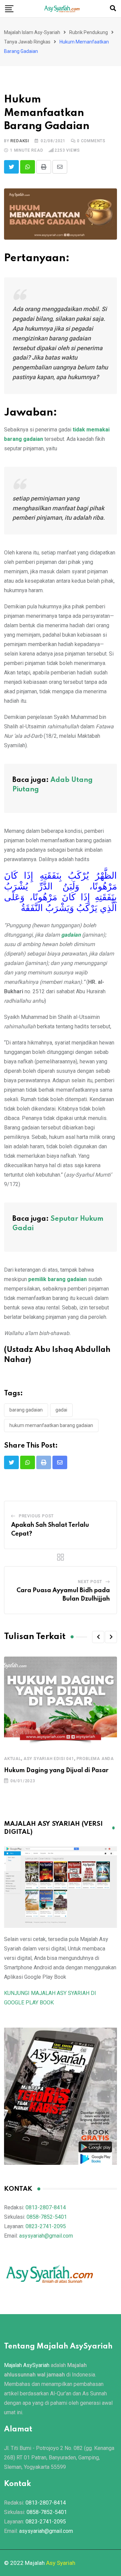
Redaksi (20, 141)
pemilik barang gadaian (57, 1279)
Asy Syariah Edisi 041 (49, 1759)
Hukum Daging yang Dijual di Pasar (56, 1770)
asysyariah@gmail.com (46, 2236)
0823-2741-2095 (46, 2226)
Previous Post (36, 1516)
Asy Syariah (61, 2563)
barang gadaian (26, 1410)
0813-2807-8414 (46, 2207)
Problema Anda (95, 1759)
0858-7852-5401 (47, 2217)
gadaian (71, 935)
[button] (98, 1637)
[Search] (113, 8)
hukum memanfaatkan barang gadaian (51, 1425)
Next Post (90, 1582)
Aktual (13, 1759)
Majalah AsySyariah (27, 2365)
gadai (61, 1410)
